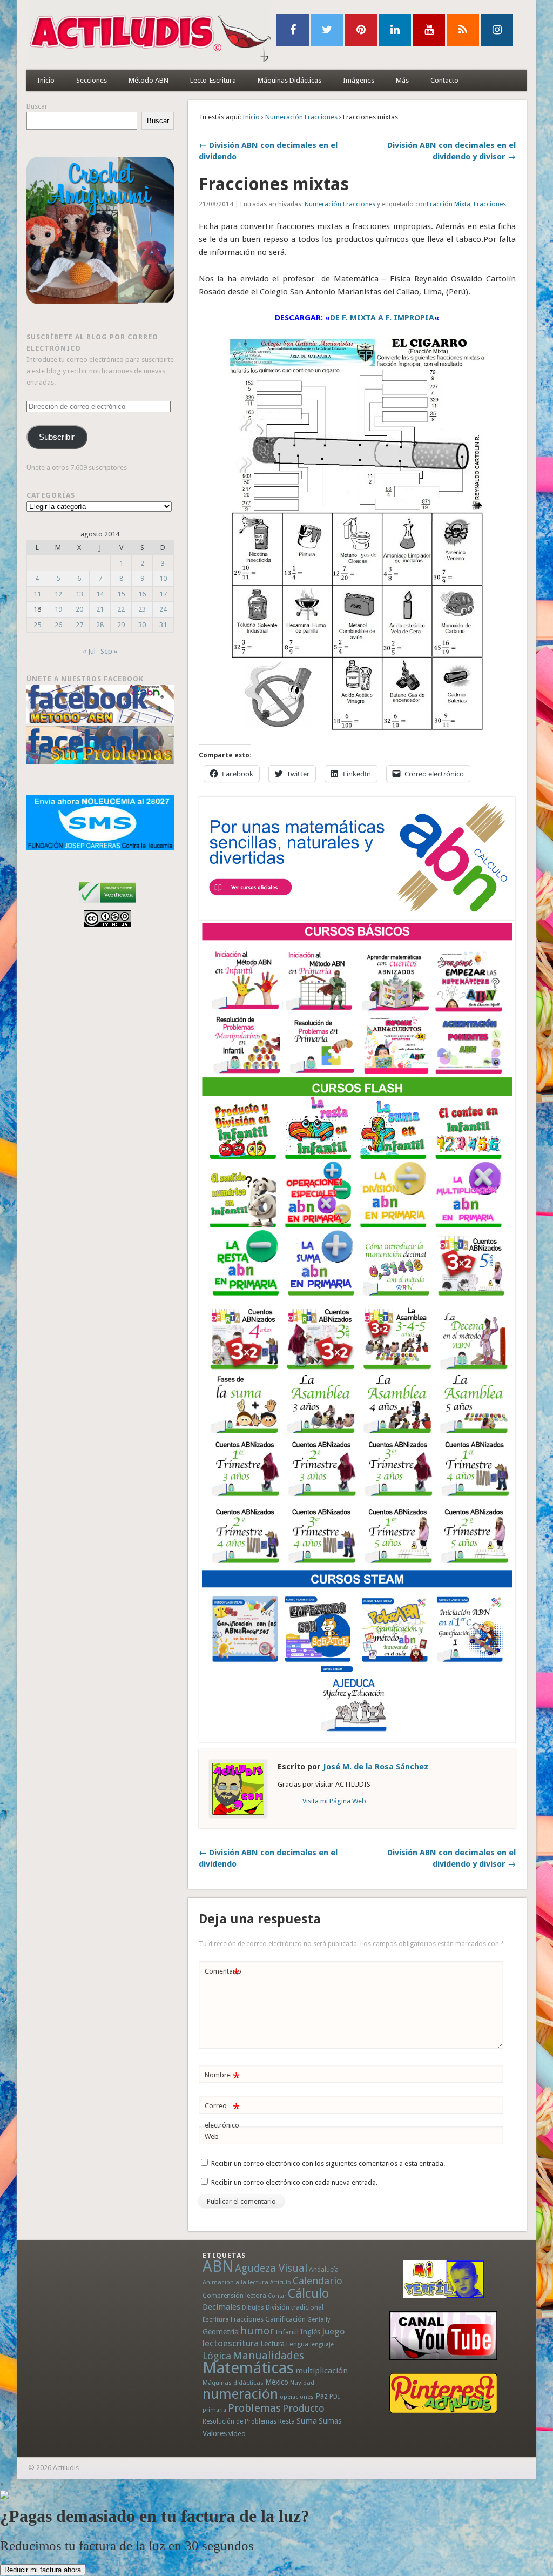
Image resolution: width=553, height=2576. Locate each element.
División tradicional (295, 2307)
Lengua (297, 2344)
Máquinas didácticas (233, 2383)
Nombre (222, 2078)
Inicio (46, 80)
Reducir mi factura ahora (43, 2570)
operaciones (297, 2397)
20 (79, 609)
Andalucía (324, 2269)
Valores (215, 2433)
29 (121, 625)
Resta (286, 2421)
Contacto (444, 80)
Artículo (281, 2282)
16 (142, 594)
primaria (214, 2410)
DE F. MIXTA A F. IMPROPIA (382, 318)
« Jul (89, 651)
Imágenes (359, 80)
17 (163, 594)
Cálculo (308, 2293)
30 (142, 625)
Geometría (221, 2332)
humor (257, 2331)
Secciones (92, 80)
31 (163, 625)
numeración (240, 2394)
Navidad (302, 2383)
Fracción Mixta (449, 204)
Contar (277, 2296)
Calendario (318, 2281)
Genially (319, 2320)
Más (402, 80)
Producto (304, 2408)
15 (121, 594)
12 (58, 594)
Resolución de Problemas (240, 2421)
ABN (218, 2266)
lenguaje (322, 2344)
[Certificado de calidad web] (107, 905)
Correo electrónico (222, 2115)
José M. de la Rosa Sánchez (376, 1767)
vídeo (237, 2434)
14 (100, 594)
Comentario (223, 1974)
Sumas (330, 2421)
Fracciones (490, 204)
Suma (307, 2421)
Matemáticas (248, 2368)
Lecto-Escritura (213, 80)
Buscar (37, 106)
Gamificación (285, 2319)
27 (79, 625)
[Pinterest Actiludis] (443, 2393)
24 (163, 609)
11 (37, 594)
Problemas (254, 2408)
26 (58, 625)
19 (58, 609)
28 (100, 625)
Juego (333, 2332)
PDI (335, 2396)
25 (37, 625)
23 (142, 609)
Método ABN (149, 80)
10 (163, 578)
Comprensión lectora (234, 2296)
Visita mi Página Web (334, 1801)
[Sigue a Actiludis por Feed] (463, 30)
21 (100, 609)
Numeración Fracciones (301, 117)
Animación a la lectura (235, 2282)
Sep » (109, 651)
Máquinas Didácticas (289, 80)
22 (121, 609)
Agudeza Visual (271, 2268)
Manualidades (268, 2356)
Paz (322, 2396)
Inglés (310, 2332)
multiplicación (322, 2371)
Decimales (221, 2307)
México (277, 2382)
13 (79, 594)
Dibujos (253, 2307)
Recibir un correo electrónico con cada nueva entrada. (294, 2182)
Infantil (287, 2332)
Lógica (217, 2356)
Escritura (216, 2319)
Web (212, 2136)
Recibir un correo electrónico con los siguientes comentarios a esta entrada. (328, 2164)
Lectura (272, 2344)
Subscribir (57, 437)
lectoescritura (231, 2343)
